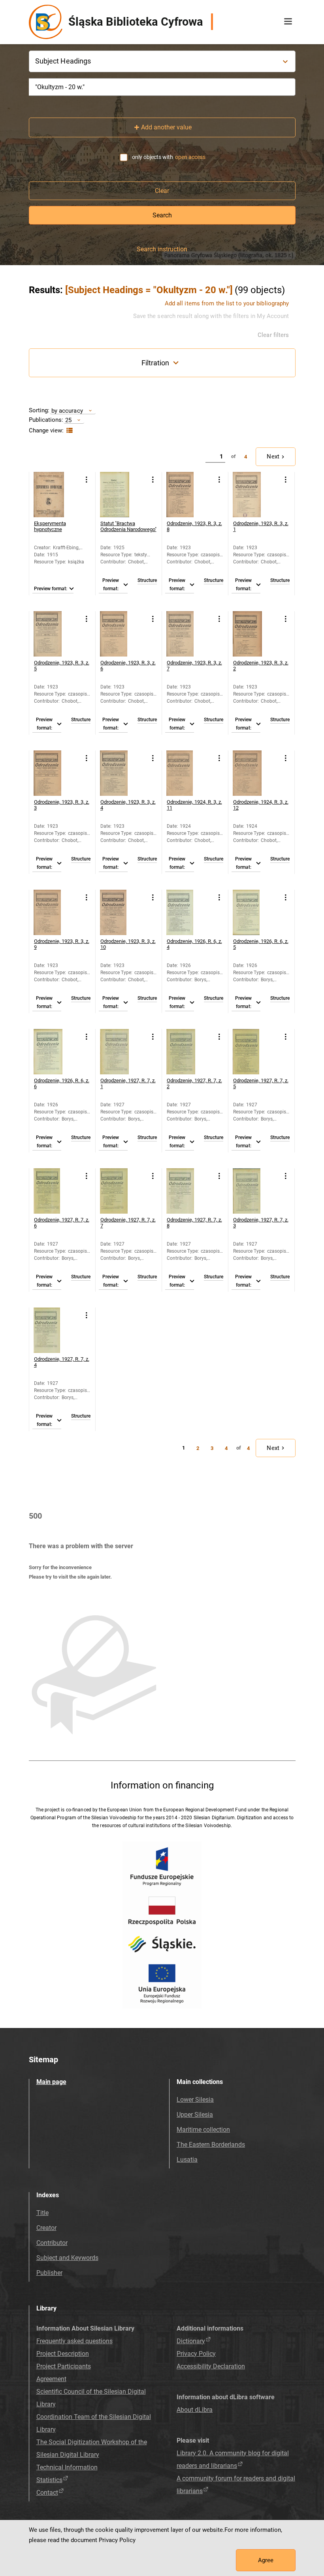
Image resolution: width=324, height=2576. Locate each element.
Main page (51, 2082)
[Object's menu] (87, 480)
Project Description (63, 2354)
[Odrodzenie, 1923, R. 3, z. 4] (123, 773)
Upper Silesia (195, 2115)
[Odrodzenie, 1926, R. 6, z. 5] (255, 912)
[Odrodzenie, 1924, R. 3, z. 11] (189, 773)
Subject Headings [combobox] (63, 61)
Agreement (51, 2379)
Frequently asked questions (74, 2341)
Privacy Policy (196, 2354)
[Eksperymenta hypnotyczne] (56, 495)
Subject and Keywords (67, 2258)
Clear (162, 191)
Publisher (49, 2273)
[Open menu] (288, 22)
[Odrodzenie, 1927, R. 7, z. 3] (255, 1191)
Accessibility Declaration (211, 2366)
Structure (147, 581)
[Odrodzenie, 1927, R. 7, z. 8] (189, 1191)
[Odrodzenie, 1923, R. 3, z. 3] (56, 773)
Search (162, 215)
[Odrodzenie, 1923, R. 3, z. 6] (123, 634)
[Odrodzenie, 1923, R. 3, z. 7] (189, 634)
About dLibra (195, 2410)
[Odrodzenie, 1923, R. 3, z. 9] (56, 912)
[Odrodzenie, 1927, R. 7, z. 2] (189, 1052)
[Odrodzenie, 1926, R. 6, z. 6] (56, 1052)
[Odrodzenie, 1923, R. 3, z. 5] (56, 634)
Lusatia (187, 2160)
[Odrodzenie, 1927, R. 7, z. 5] (255, 1052)
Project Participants (64, 2366)
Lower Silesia (195, 2100)
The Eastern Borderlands (211, 2145)
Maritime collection (203, 2130)
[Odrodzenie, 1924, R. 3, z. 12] (255, 773)
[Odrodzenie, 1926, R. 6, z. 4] (189, 912)
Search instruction (162, 249)
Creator (46, 2228)
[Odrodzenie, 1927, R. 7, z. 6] (56, 1191)
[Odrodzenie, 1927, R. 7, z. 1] (123, 1052)
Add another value (166, 127)
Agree (266, 2560)
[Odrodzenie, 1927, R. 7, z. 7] (123, 1191)
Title (42, 2213)
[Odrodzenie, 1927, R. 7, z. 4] (56, 1330)
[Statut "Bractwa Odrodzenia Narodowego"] (123, 495)
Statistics (49, 2480)
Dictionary (191, 2341)
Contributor (52, 2243)
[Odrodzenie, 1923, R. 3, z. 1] (255, 495)
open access (190, 157)
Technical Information (67, 2467)
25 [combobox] (68, 420)
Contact (47, 2493)
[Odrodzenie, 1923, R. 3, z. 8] (189, 495)
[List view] (69, 431)
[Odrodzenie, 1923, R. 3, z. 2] (255, 634)
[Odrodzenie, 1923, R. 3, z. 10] (123, 912)
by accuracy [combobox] (67, 411)
